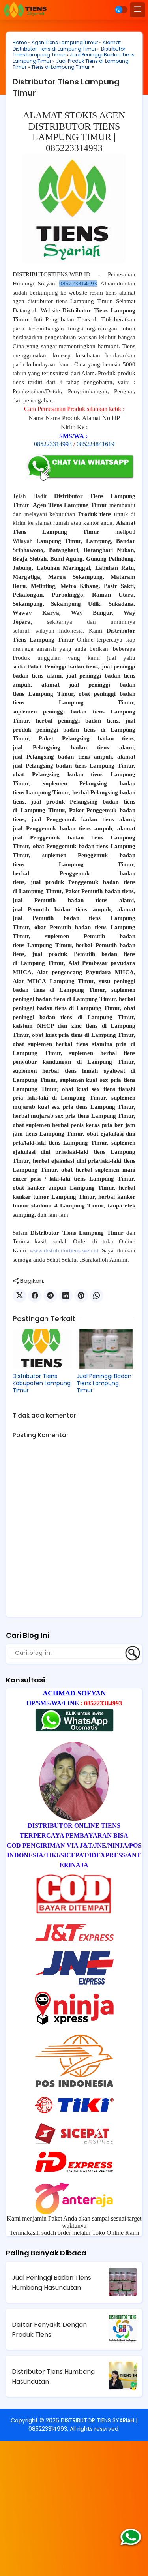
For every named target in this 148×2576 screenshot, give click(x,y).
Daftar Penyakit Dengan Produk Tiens (49, 2330)
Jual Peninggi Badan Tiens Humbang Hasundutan (52, 2283)
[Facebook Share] (35, 1296)
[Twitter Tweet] (20, 1296)
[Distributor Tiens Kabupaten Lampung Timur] (42, 1349)
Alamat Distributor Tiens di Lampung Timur (67, 46)
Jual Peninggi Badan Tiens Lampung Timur (104, 1383)
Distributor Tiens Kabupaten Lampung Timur (42, 1383)
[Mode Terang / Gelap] (121, 10)
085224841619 (96, 444)
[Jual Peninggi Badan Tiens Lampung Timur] (106, 1349)
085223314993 (78, 284)
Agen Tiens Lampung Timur (65, 42)
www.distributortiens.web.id (64, 1250)
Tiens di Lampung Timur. (61, 67)
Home (20, 42)
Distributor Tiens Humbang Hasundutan (53, 2377)
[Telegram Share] (50, 1296)
